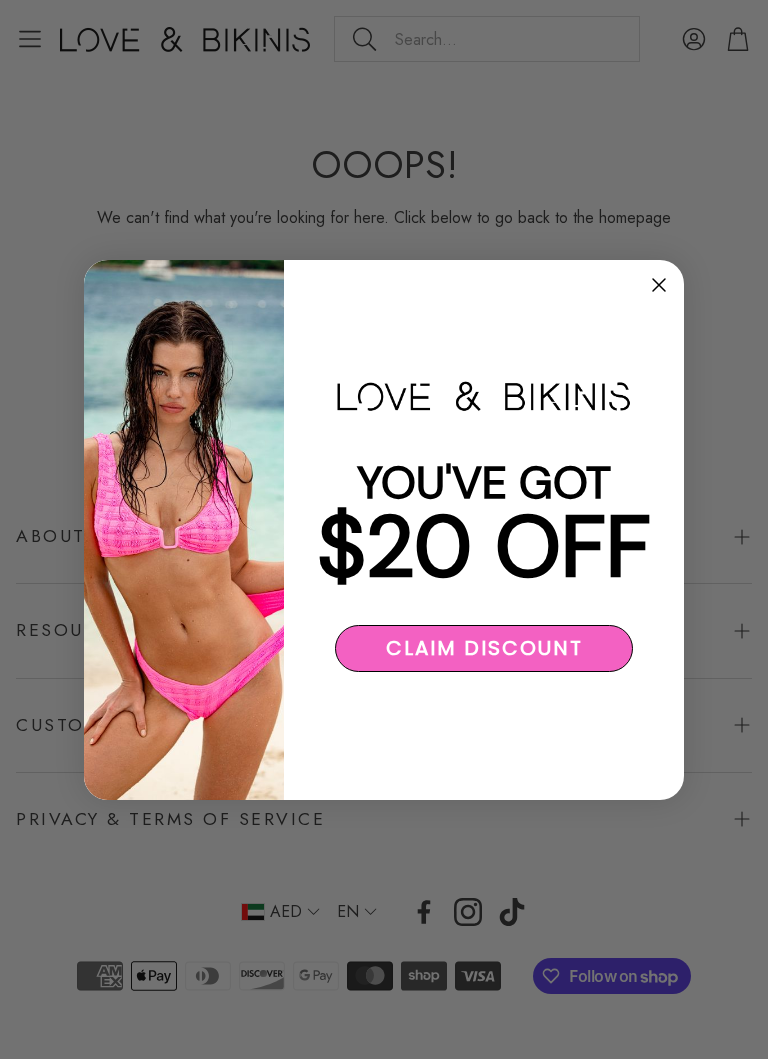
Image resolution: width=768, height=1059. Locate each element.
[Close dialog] (659, 285)
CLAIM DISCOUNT (484, 648)
